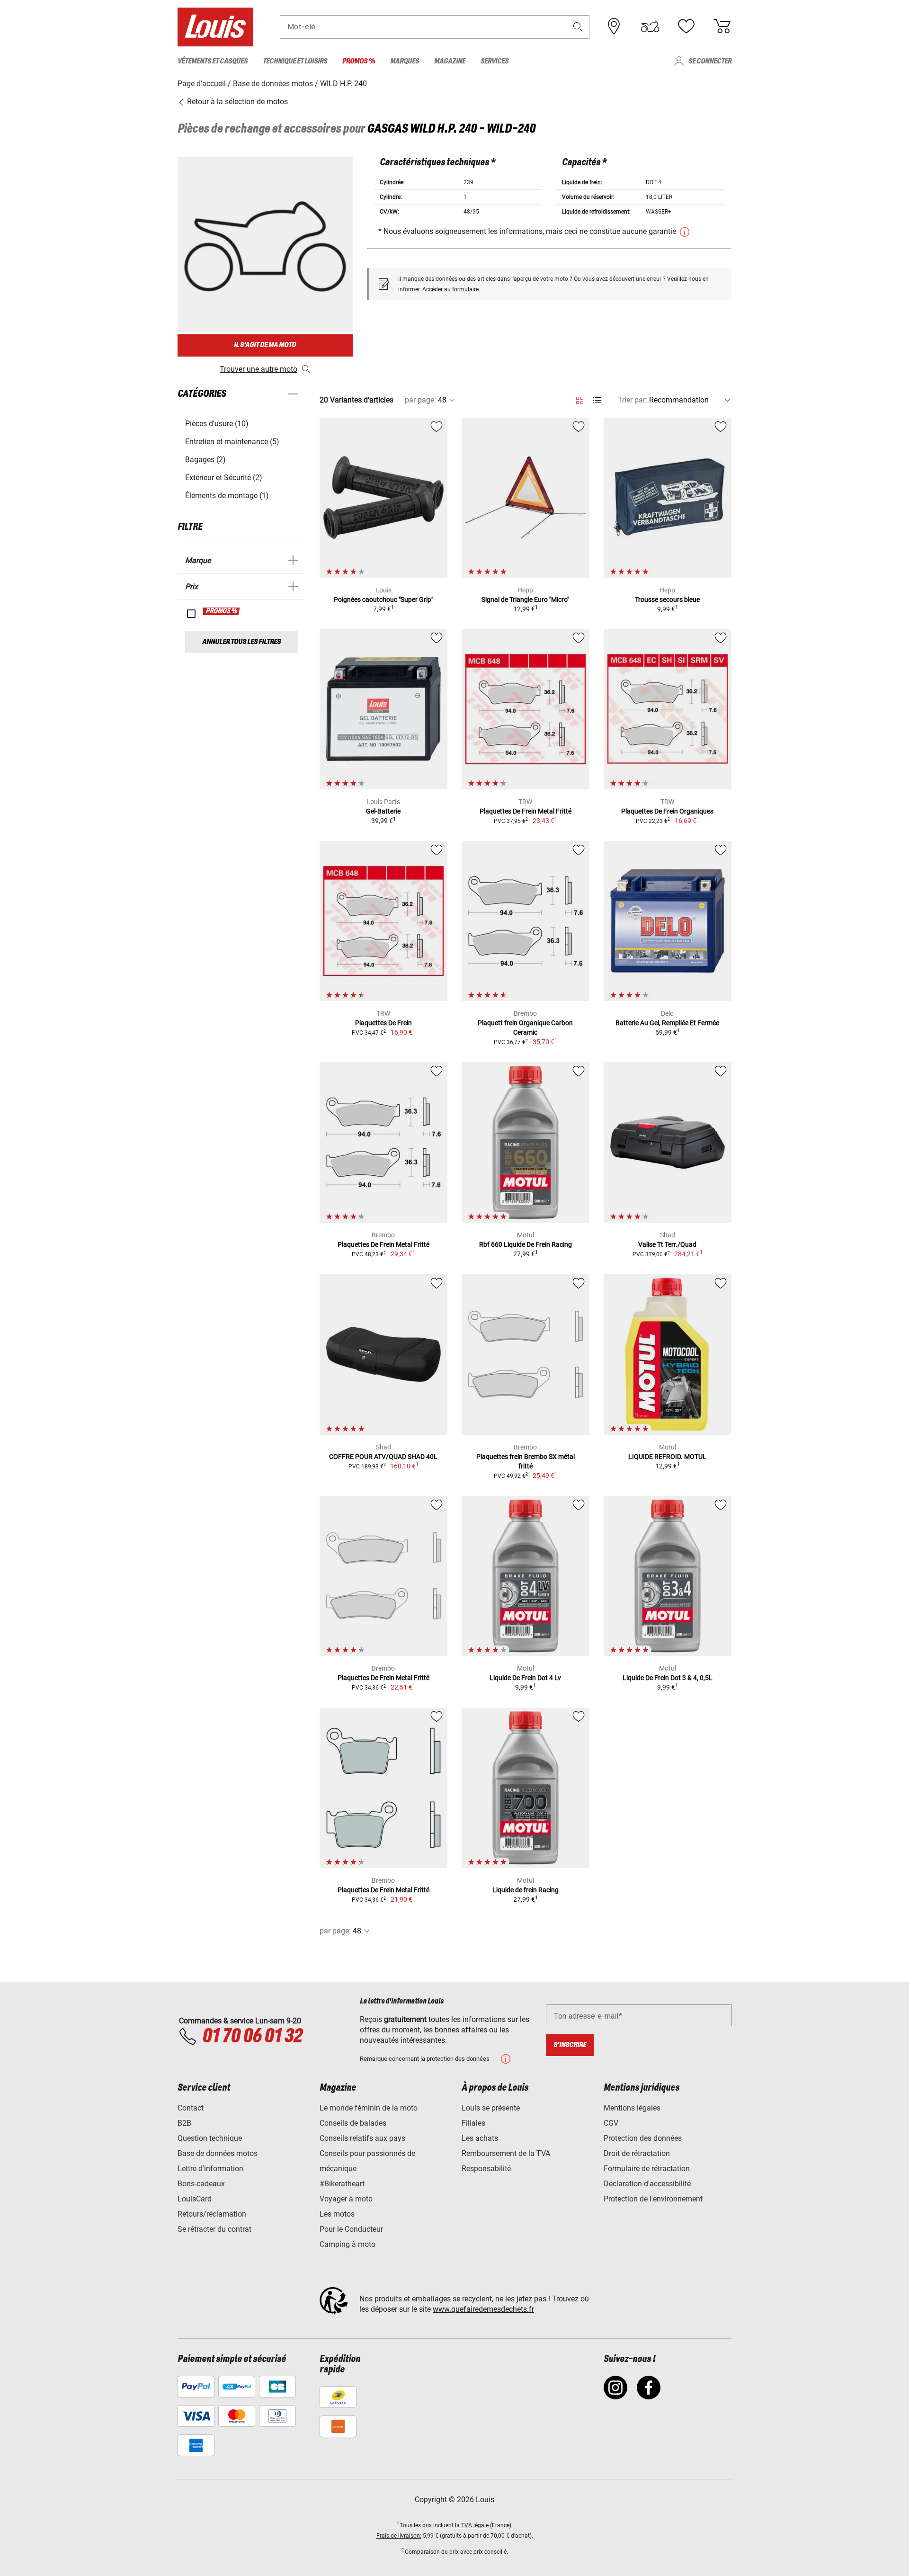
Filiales (473, 2123)
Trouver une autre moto (258, 369)
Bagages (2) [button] (205, 460)
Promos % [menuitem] (359, 61)
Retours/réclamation (212, 2214)
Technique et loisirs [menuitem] (295, 61)
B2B (184, 2123)
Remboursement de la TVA (506, 2153)
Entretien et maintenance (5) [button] (232, 442)
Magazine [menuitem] (450, 61)
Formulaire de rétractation (647, 2169)
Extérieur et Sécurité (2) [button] (224, 478)
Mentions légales (632, 2108)
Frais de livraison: (399, 2536)
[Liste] (597, 400)
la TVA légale (472, 2525)
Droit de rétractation (637, 2153)
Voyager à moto (346, 2199)
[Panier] (722, 27)
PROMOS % (222, 611)
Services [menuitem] (495, 61)
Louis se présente (491, 2108)
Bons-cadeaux (201, 2184)
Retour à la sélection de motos (236, 102)
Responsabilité (486, 2169)
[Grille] (580, 399)
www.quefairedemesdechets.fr (483, 2309)
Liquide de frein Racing (526, 1890)
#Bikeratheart (342, 2184)
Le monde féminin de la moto (369, 2108)
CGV (611, 2123)
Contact (191, 2108)
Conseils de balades (353, 2123)
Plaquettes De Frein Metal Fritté (526, 811)
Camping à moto (348, 2244)
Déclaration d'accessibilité (647, 2184)
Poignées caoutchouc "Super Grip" (383, 599)
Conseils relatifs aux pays (362, 2138)
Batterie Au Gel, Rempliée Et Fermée (667, 1023)
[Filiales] (614, 27)
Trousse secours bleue (667, 599)
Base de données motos (218, 2153)
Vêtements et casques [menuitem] (213, 61)
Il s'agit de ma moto (265, 345)
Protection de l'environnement (653, 2199)
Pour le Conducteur (351, 2229)
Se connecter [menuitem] (710, 61)
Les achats (480, 2138)
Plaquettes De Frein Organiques (667, 811)
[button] (578, 27)
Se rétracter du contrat (214, 2229)
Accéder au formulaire (450, 289)
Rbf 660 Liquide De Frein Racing (526, 1244)
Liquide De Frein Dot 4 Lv (525, 1678)
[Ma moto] (650, 27)
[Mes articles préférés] (686, 27)
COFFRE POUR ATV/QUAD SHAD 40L (383, 1457)
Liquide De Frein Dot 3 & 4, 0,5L (668, 1678)
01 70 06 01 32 (252, 2037)
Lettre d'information (210, 2169)
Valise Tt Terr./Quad (667, 1244)
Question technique (210, 2138)
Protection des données (643, 2138)
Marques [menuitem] (405, 61)
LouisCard (195, 2199)
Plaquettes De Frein (383, 1023)
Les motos (337, 2214)
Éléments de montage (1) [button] (227, 496)
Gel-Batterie (383, 811)
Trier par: (633, 400)
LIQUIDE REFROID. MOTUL (667, 1457)
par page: (420, 400)
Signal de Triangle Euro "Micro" (525, 599)
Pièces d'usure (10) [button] (217, 424)
